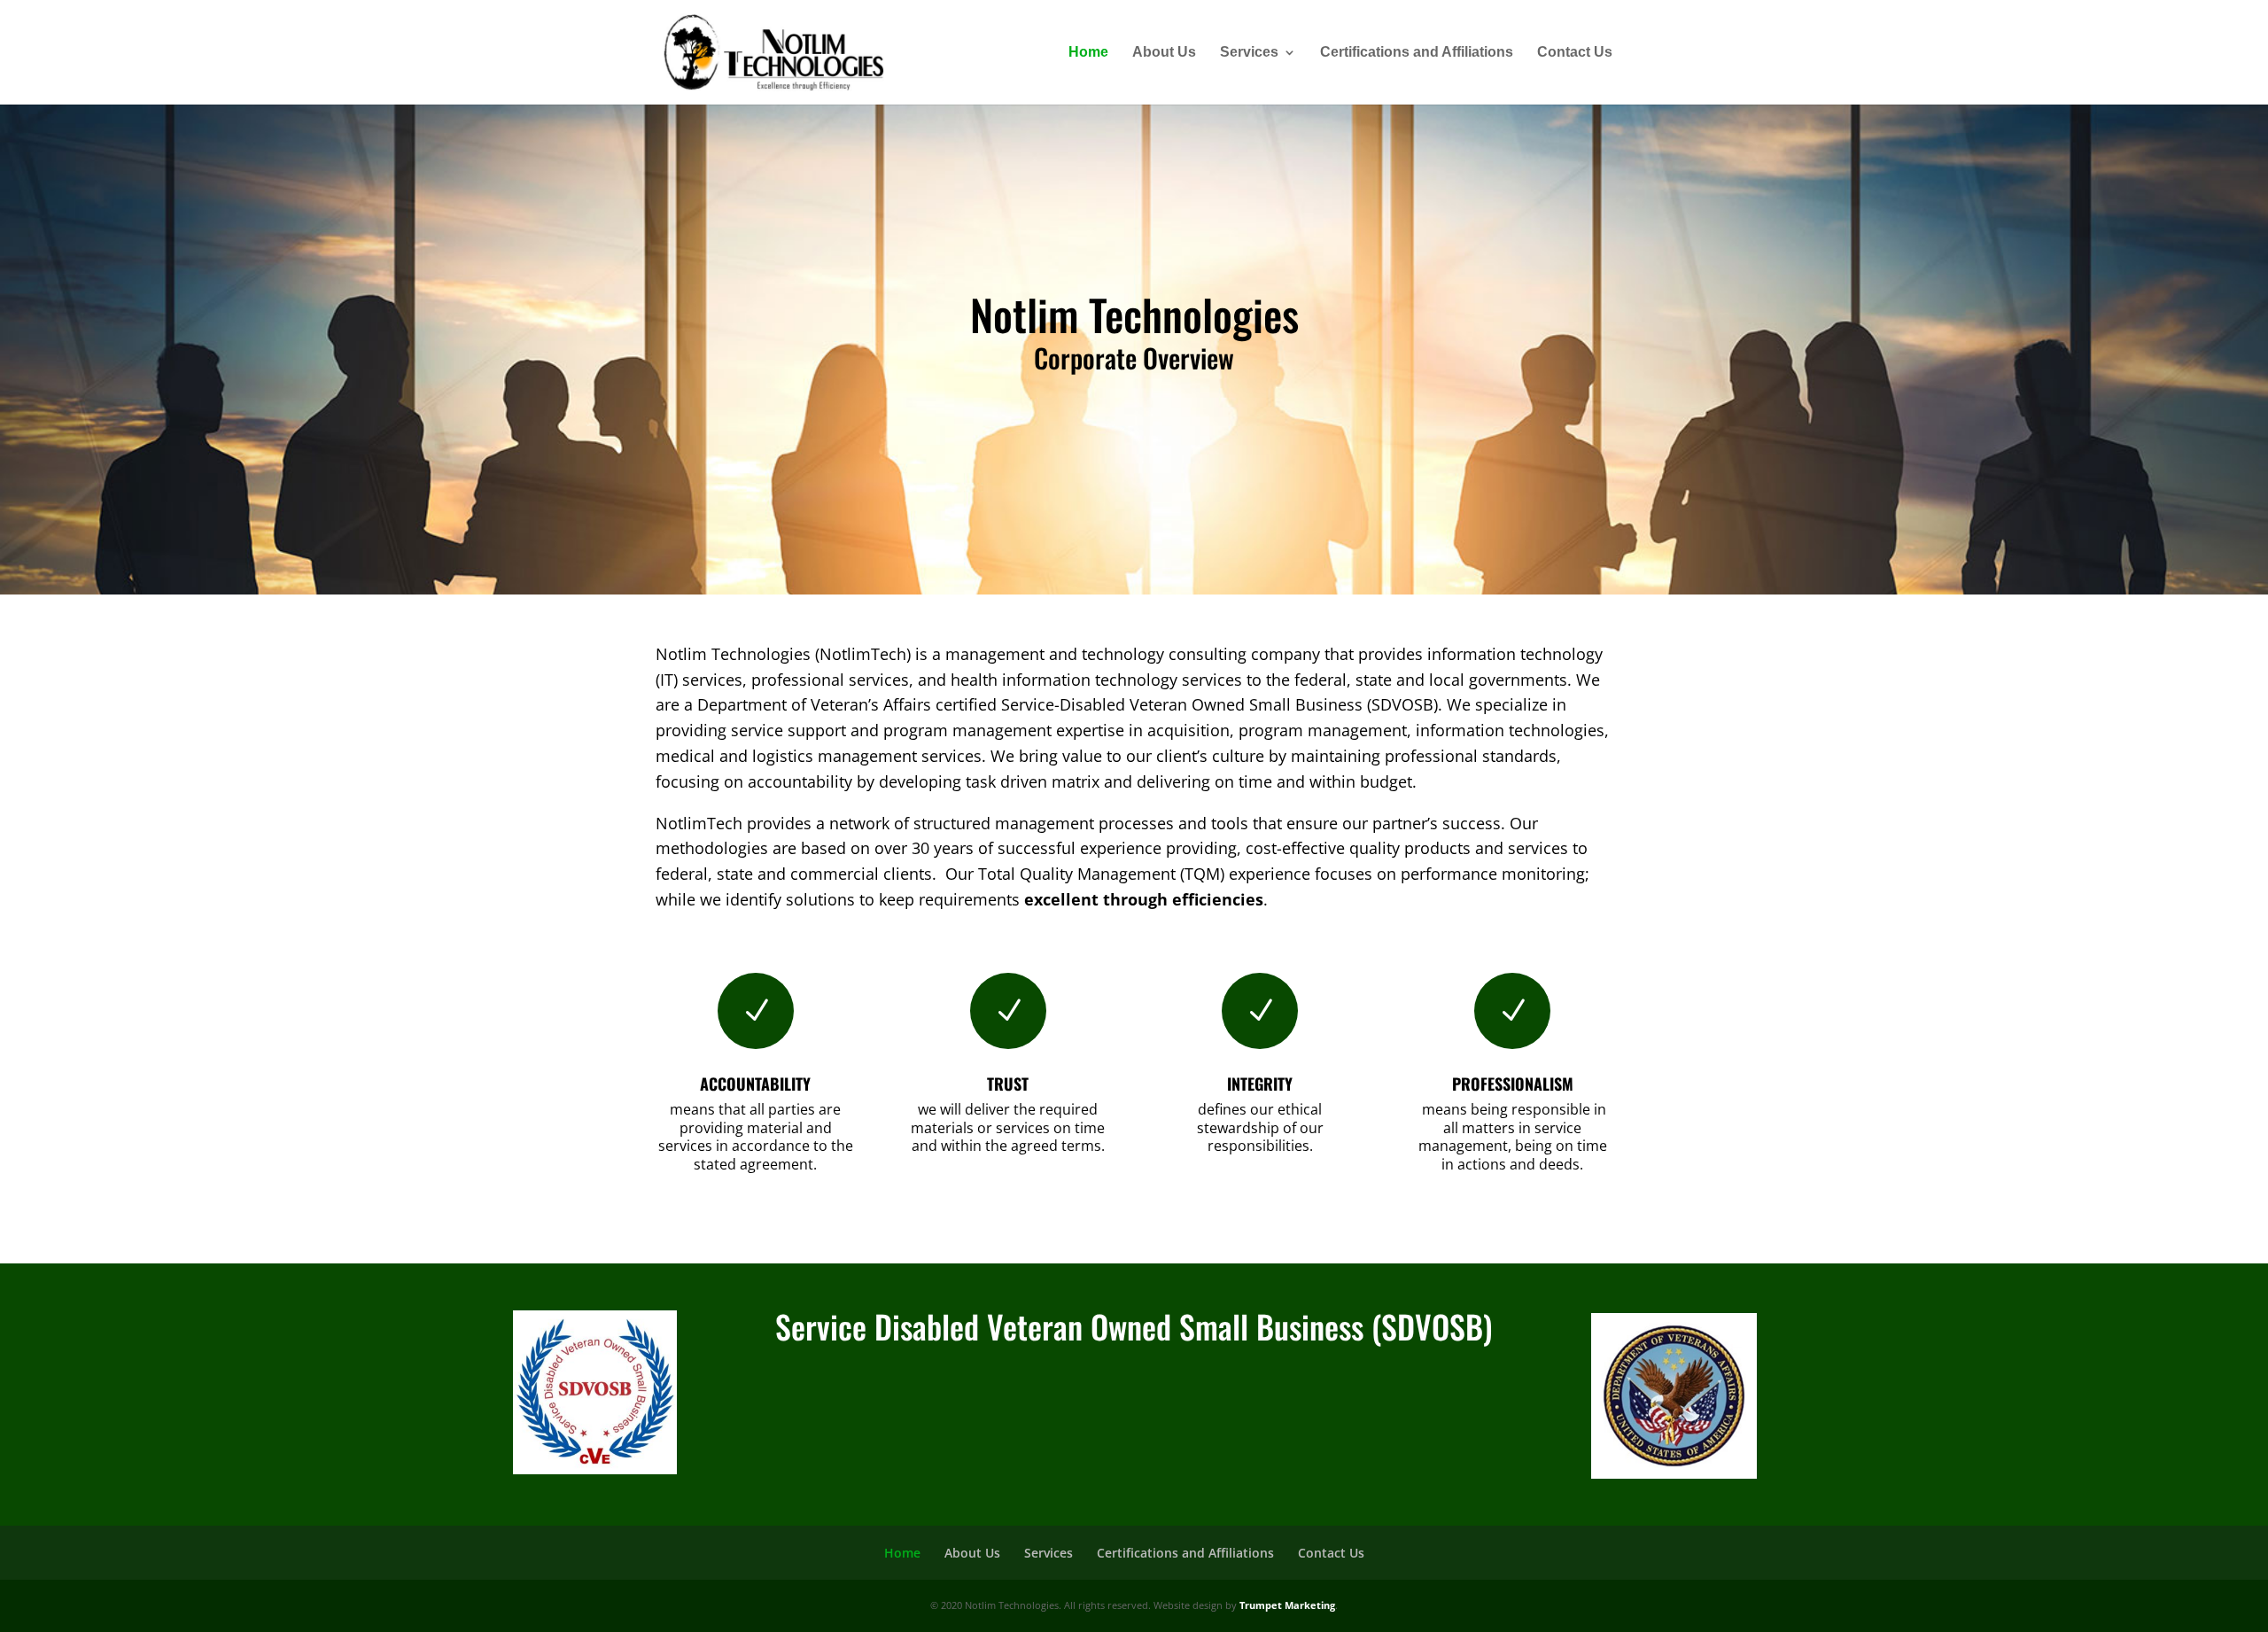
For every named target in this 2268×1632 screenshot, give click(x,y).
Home (1088, 53)
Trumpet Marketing (1287, 1605)
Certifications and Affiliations (1417, 53)
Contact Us (1575, 53)
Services (1249, 53)
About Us (1164, 53)
